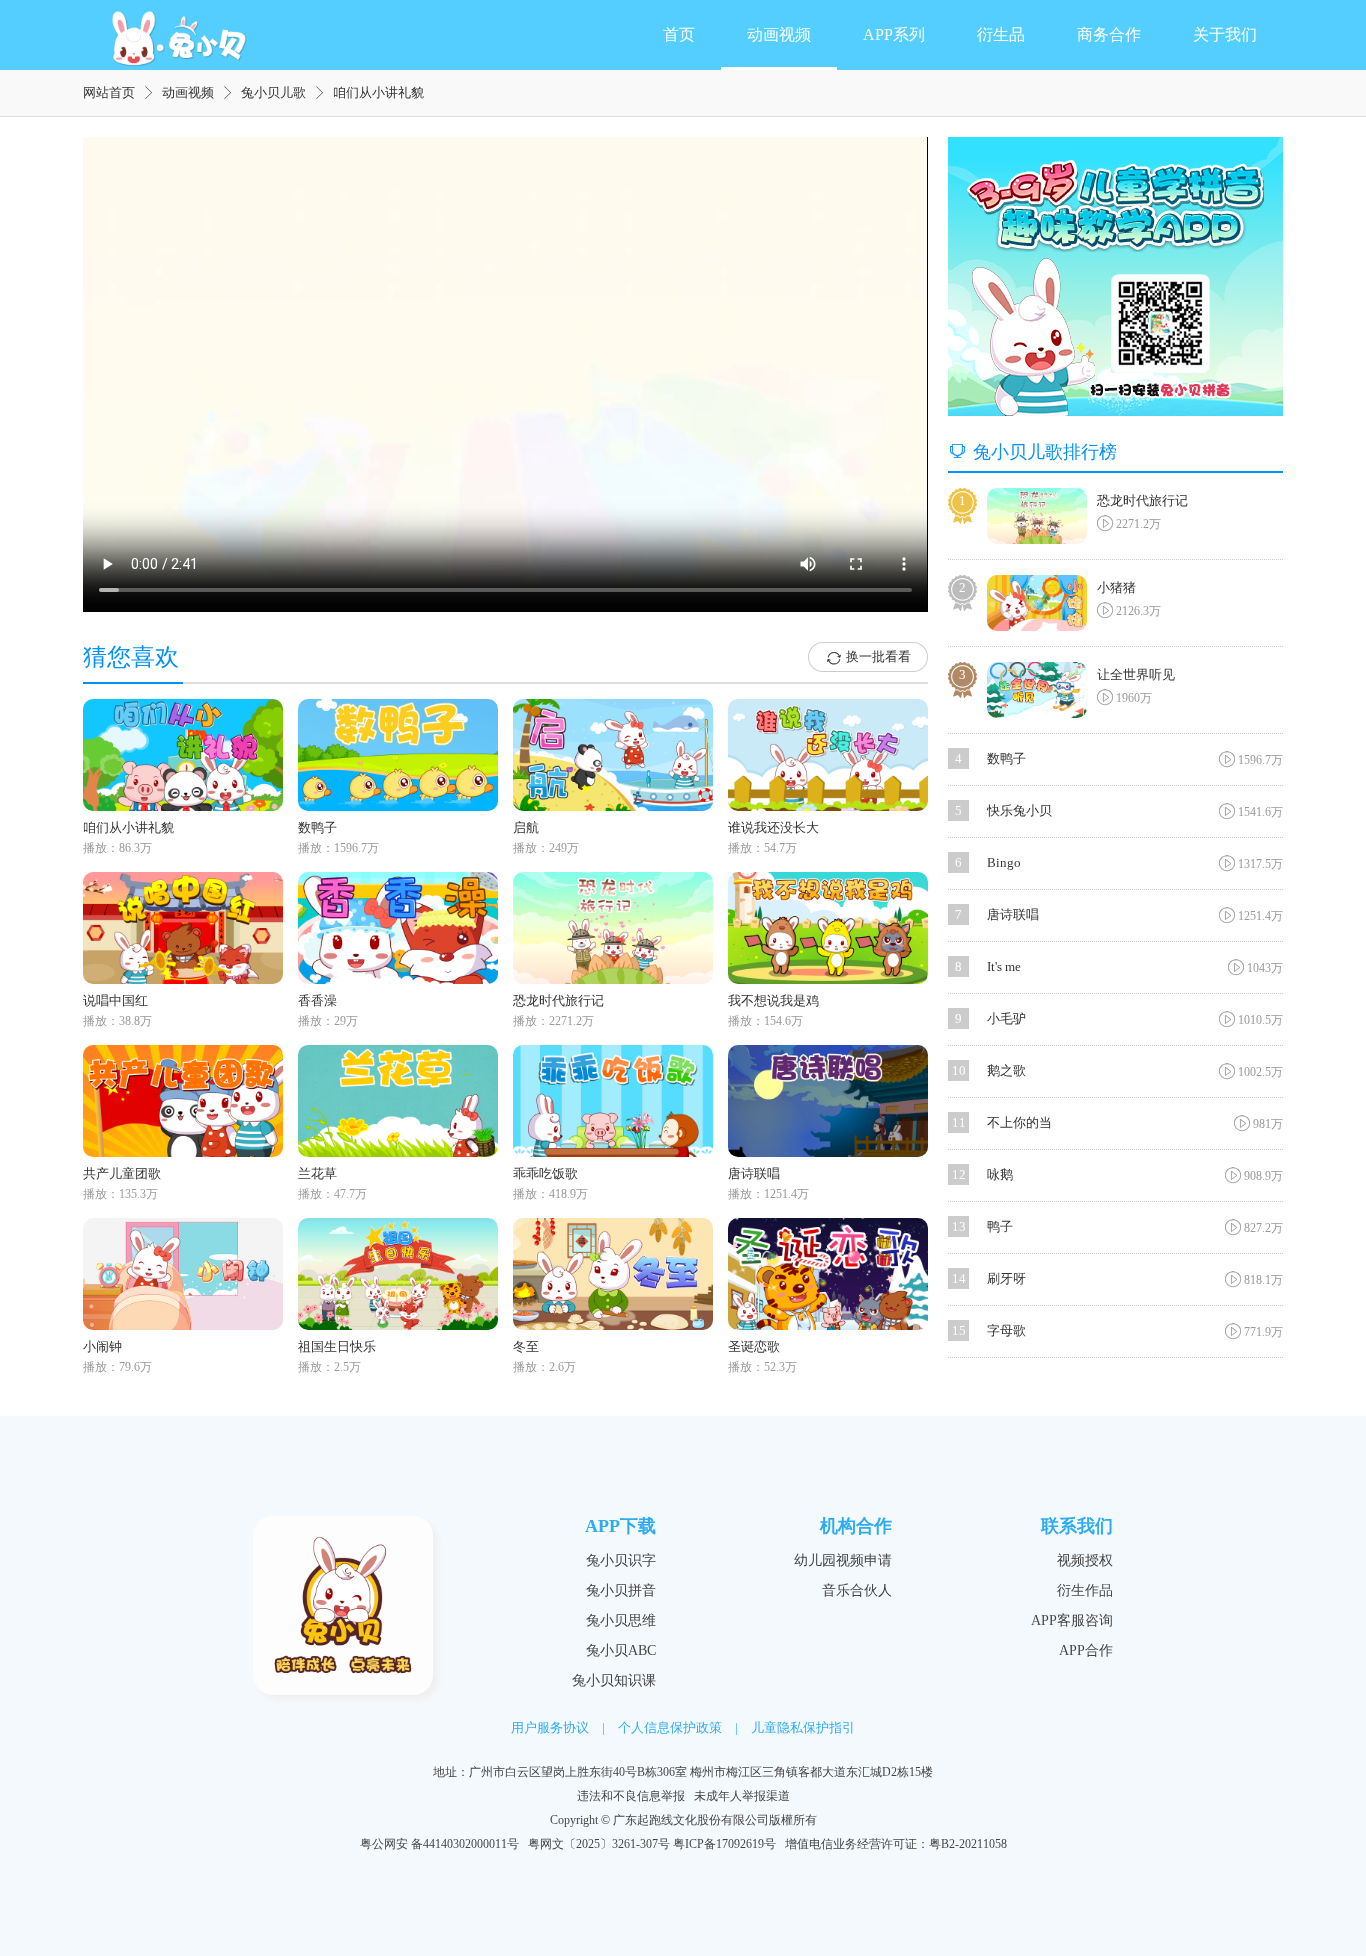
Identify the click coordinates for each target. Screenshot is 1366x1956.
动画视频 (779, 34)
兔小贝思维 (621, 1620)
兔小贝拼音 (621, 1590)
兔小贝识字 (621, 1560)
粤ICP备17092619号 (724, 1844)
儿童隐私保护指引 (803, 1727)
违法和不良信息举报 (631, 1796)
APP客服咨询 (1072, 1620)
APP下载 (620, 1526)
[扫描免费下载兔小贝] (1115, 276)
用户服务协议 (550, 1727)
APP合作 (1086, 1650)
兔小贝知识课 (614, 1680)
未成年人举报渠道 (742, 1796)
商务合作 (1109, 34)
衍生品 (1001, 34)
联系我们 (1077, 1526)
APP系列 (894, 34)
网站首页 (109, 92)
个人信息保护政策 (670, 1727)
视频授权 (1085, 1560)
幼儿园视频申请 (843, 1560)
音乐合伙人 (857, 1590)
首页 (679, 34)
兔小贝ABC (621, 1650)
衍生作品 (1085, 1590)
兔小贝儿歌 (273, 92)
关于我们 (1225, 34)
